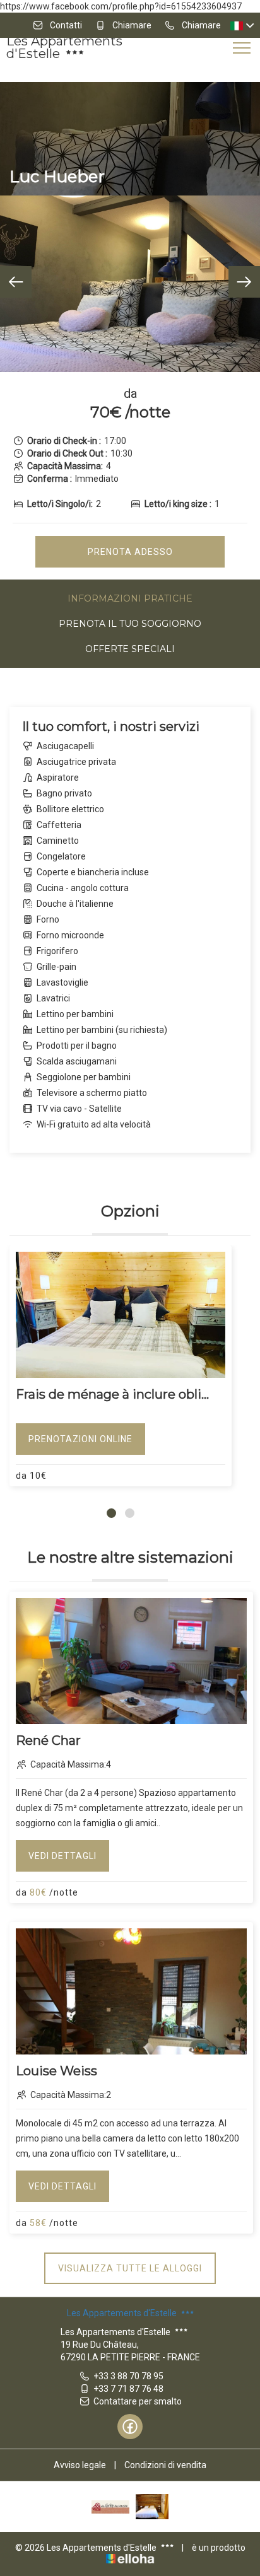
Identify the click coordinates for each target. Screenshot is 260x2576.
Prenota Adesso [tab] (130, 552)
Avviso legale (80, 2465)
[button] (111, 1513)
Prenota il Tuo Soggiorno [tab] (130, 624)
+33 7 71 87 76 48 (128, 2389)
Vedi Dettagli (62, 1856)
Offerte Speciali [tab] (130, 649)
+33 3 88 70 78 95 (128, 2376)
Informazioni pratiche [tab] (130, 598)
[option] (130, 284)
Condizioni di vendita (165, 2465)
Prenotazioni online (80, 1439)
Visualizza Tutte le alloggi (130, 2268)
